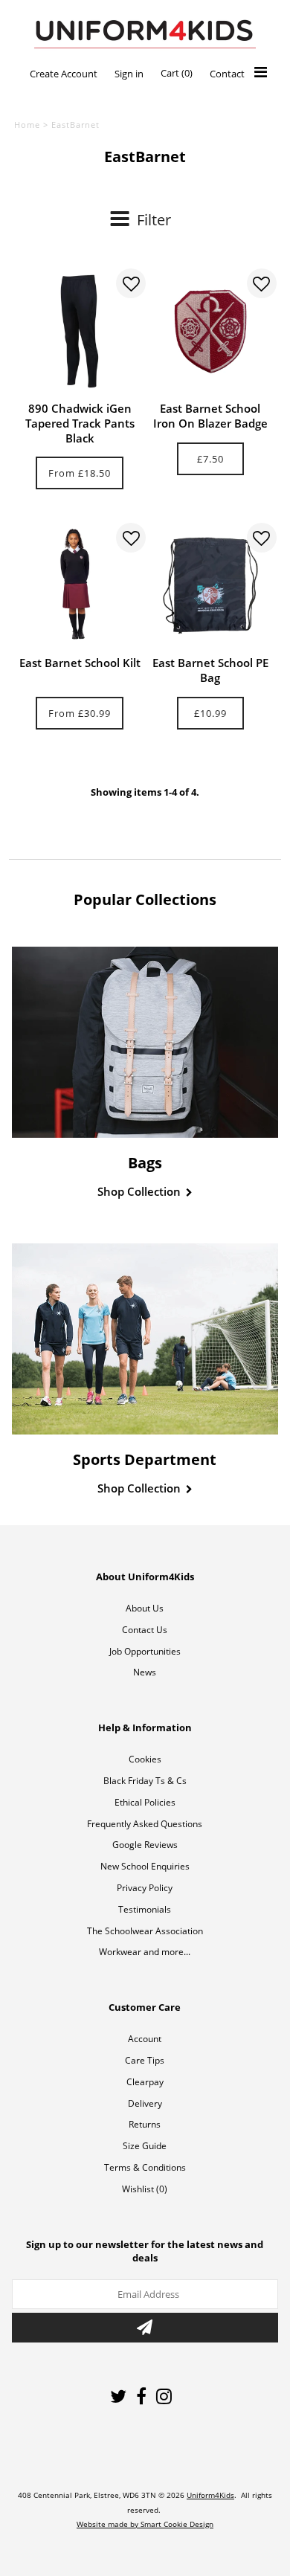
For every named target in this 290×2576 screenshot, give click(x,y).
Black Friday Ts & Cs (145, 1781)
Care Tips (145, 2060)
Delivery (145, 2103)
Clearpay (145, 2082)
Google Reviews (145, 1845)
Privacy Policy (145, 1888)
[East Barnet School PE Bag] (210, 585)
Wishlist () (145, 2189)
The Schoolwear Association (145, 1931)
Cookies (145, 1759)
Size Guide (145, 2146)
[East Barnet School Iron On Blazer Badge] (210, 331)
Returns (145, 2124)
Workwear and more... (145, 1952)
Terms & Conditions (145, 2167)
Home (27, 125)
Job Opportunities (145, 1651)
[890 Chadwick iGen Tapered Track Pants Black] (80, 331)
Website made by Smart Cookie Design (145, 2524)
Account (145, 2039)
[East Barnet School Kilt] (80, 585)
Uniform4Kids (210, 2495)
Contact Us (145, 1630)
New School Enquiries (145, 1866)
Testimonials (145, 1909)
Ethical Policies (145, 1802)
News (145, 1672)
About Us (145, 1608)
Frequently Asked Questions (145, 1824)
